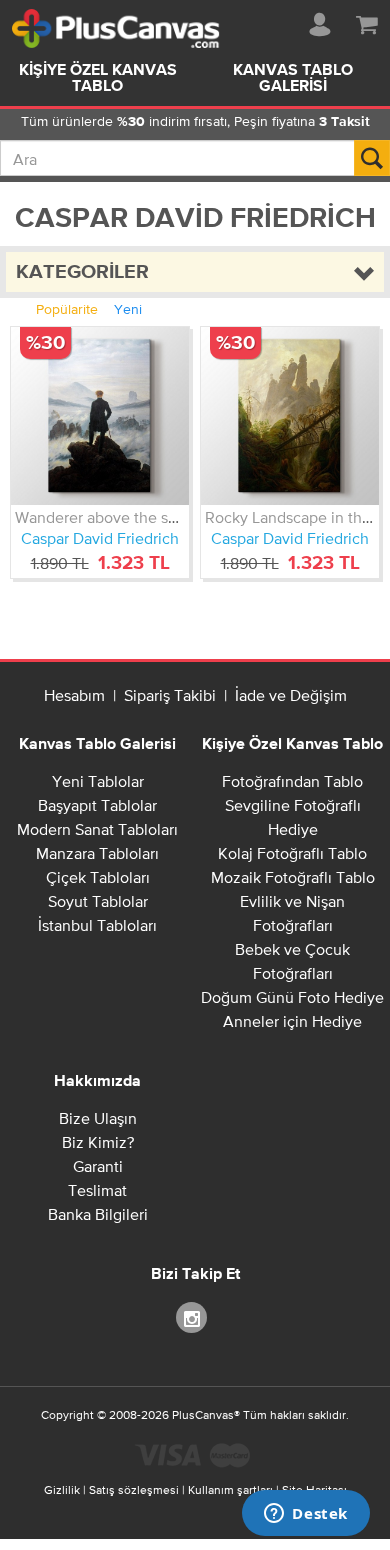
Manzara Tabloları (97, 853)
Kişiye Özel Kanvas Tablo (98, 79)
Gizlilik (62, 1490)
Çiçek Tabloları (98, 877)
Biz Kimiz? (98, 1142)
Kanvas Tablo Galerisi (293, 79)
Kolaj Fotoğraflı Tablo (292, 853)
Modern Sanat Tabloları (97, 829)
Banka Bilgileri (98, 1214)
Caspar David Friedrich (100, 538)
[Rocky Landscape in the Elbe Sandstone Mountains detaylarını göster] (290, 416)
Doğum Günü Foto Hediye (292, 997)
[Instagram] (195, 1316)
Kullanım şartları (230, 1490)
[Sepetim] (367, 21)
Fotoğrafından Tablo (292, 781)
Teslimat (97, 1190)
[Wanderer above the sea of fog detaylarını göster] (100, 416)
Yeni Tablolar (98, 781)
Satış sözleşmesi (134, 1490)
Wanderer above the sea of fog (122, 517)
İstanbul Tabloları (97, 925)
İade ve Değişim (291, 695)
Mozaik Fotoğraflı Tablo (293, 877)
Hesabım (74, 695)
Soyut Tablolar (98, 901)
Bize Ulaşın (98, 1118)
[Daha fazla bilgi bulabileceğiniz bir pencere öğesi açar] (306, 1515)
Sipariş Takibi (170, 695)
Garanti (98, 1166)
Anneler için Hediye (292, 1021)
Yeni (128, 309)
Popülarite (67, 309)
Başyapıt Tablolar (97, 805)
